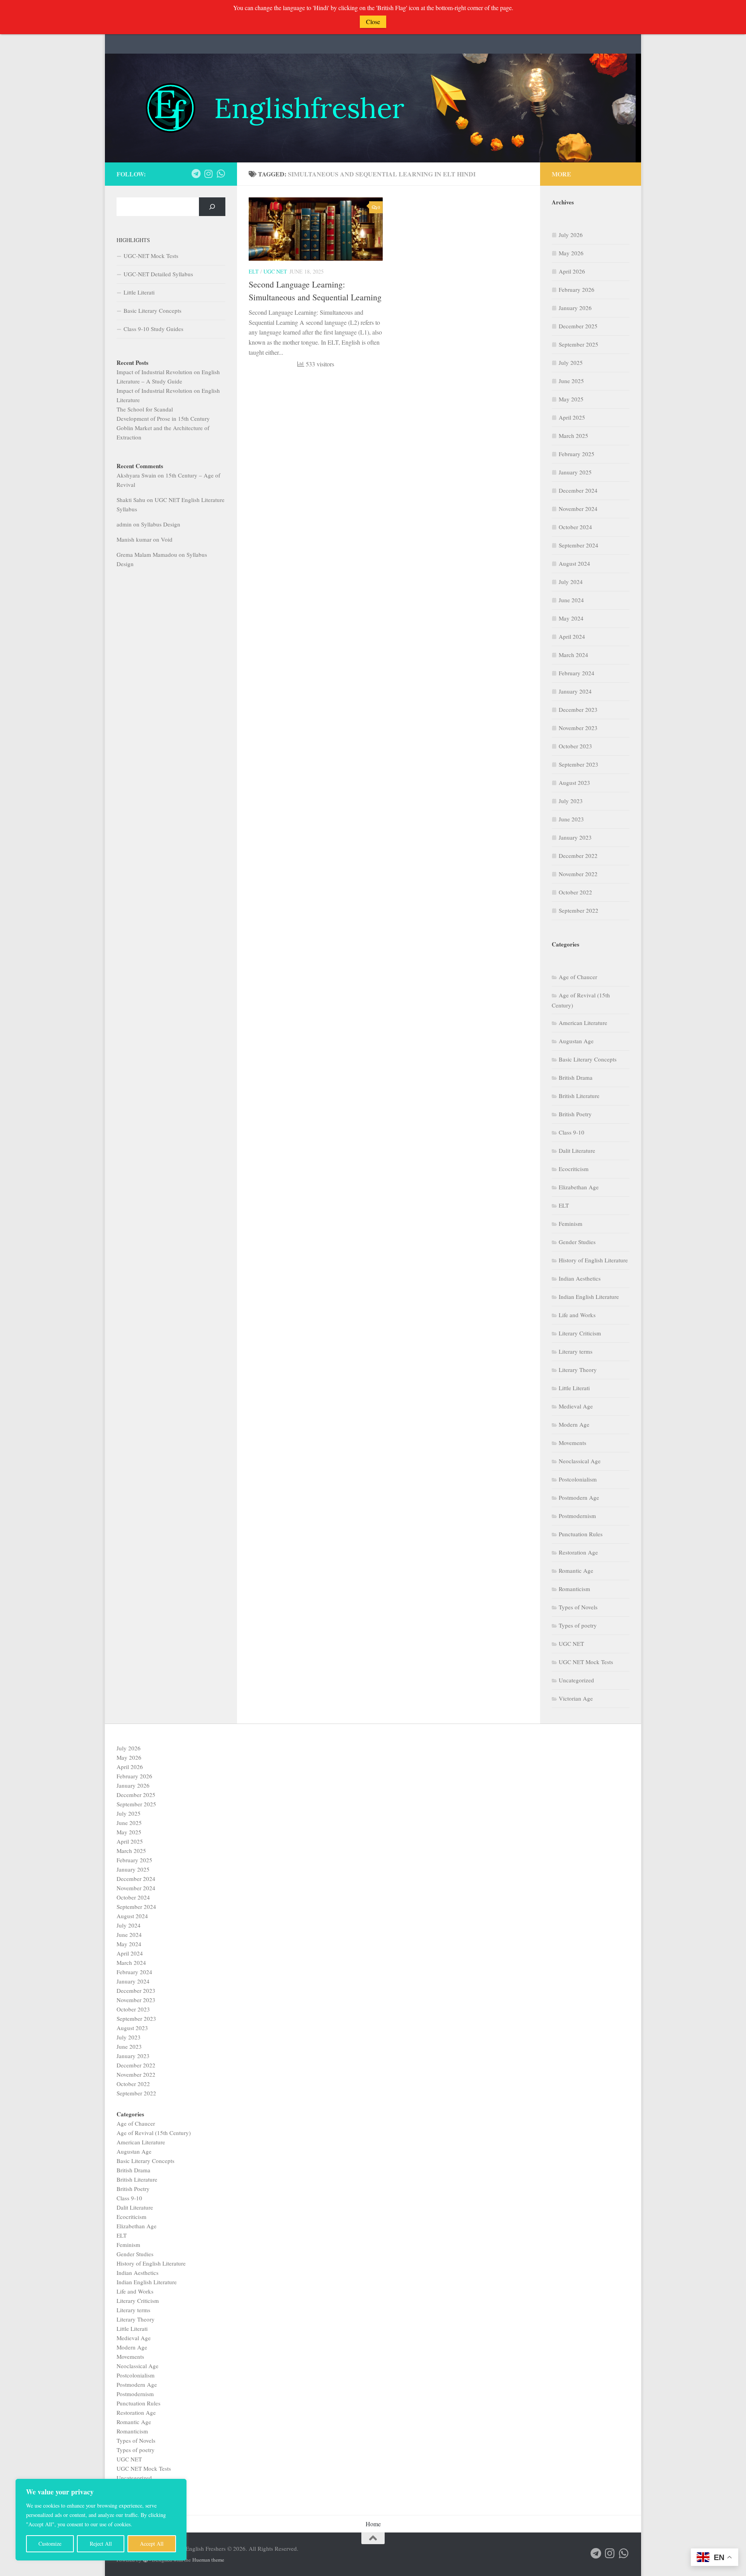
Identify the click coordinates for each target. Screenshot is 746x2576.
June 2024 (571, 600)
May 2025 (571, 399)
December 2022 (578, 856)
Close (373, 22)
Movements (573, 1443)
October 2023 (575, 746)
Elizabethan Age (579, 1187)
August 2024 (574, 563)
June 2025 (571, 381)
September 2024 (579, 545)
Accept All (152, 2544)
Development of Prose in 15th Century (163, 418)
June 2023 (571, 819)
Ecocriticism (574, 1169)
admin (124, 524)
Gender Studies (577, 1242)
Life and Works (577, 1315)
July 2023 (571, 801)
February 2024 (577, 673)
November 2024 (578, 509)
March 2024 (573, 655)
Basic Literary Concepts (153, 310)
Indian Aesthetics (580, 1278)
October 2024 (575, 527)
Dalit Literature (577, 1150)
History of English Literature (593, 1260)
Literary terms (576, 1351)
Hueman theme (208, 2560)
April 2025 (572, 417)
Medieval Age (576, 1406)
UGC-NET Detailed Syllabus (158, 274)
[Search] (212, 207)
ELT (254, 271)
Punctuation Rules (581, 1534)
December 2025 (578, 326)
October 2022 (575, 892)
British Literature (579, 1096)
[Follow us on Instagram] (208, 174)
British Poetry (575, 1114)
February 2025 (577, 454)
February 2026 (577, 289)
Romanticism (574, 1589)
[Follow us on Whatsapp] (221, 174)
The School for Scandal (145, 409)
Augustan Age (576, 1041)
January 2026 (575, 308)
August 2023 (574, 783)
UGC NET (275, 271)
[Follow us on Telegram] (196, 174)
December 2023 (578, 709)
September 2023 (579, 764)
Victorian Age (576, 1698)
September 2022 (579, 910)
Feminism (571, 1224)
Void (167, 539)
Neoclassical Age (580, 1461)
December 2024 (578, 490)
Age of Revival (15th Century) (154, 2133)
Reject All (101, 2544)
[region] (101, 2520)
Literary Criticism (580, 1333)
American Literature (583, 1023)
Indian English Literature (589, 1297)
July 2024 (571, 582)
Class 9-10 (572, 1132)
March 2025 (573, 436)
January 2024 (575, 691)
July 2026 (571, 235)
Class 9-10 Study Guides (153, 329)
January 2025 (575, 472)
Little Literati (139, 292)
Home (373, 2524)
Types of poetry (578, 1625)
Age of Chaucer (578, 977)
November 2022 (578, 874)
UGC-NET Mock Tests (151, 256)
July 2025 (571, 363)
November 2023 (578, 728)
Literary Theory (578, 1370)
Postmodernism (577, 1516)
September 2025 (579, 344)
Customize (50, 2544)
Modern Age (574, 1424)
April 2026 (572, 271)
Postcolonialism (578, 1479)
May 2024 (571, 618)
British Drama (576, 1077)
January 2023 (575, 837)
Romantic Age (576, 1570)
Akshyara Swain (136, 475)
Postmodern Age (579, 1497)
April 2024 (572, 636)
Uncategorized (576, 1680)
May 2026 (571, 253)
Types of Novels (578, 1607)
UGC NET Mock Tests (586, 1662)
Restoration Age (578, 1552)
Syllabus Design (161, 524)
